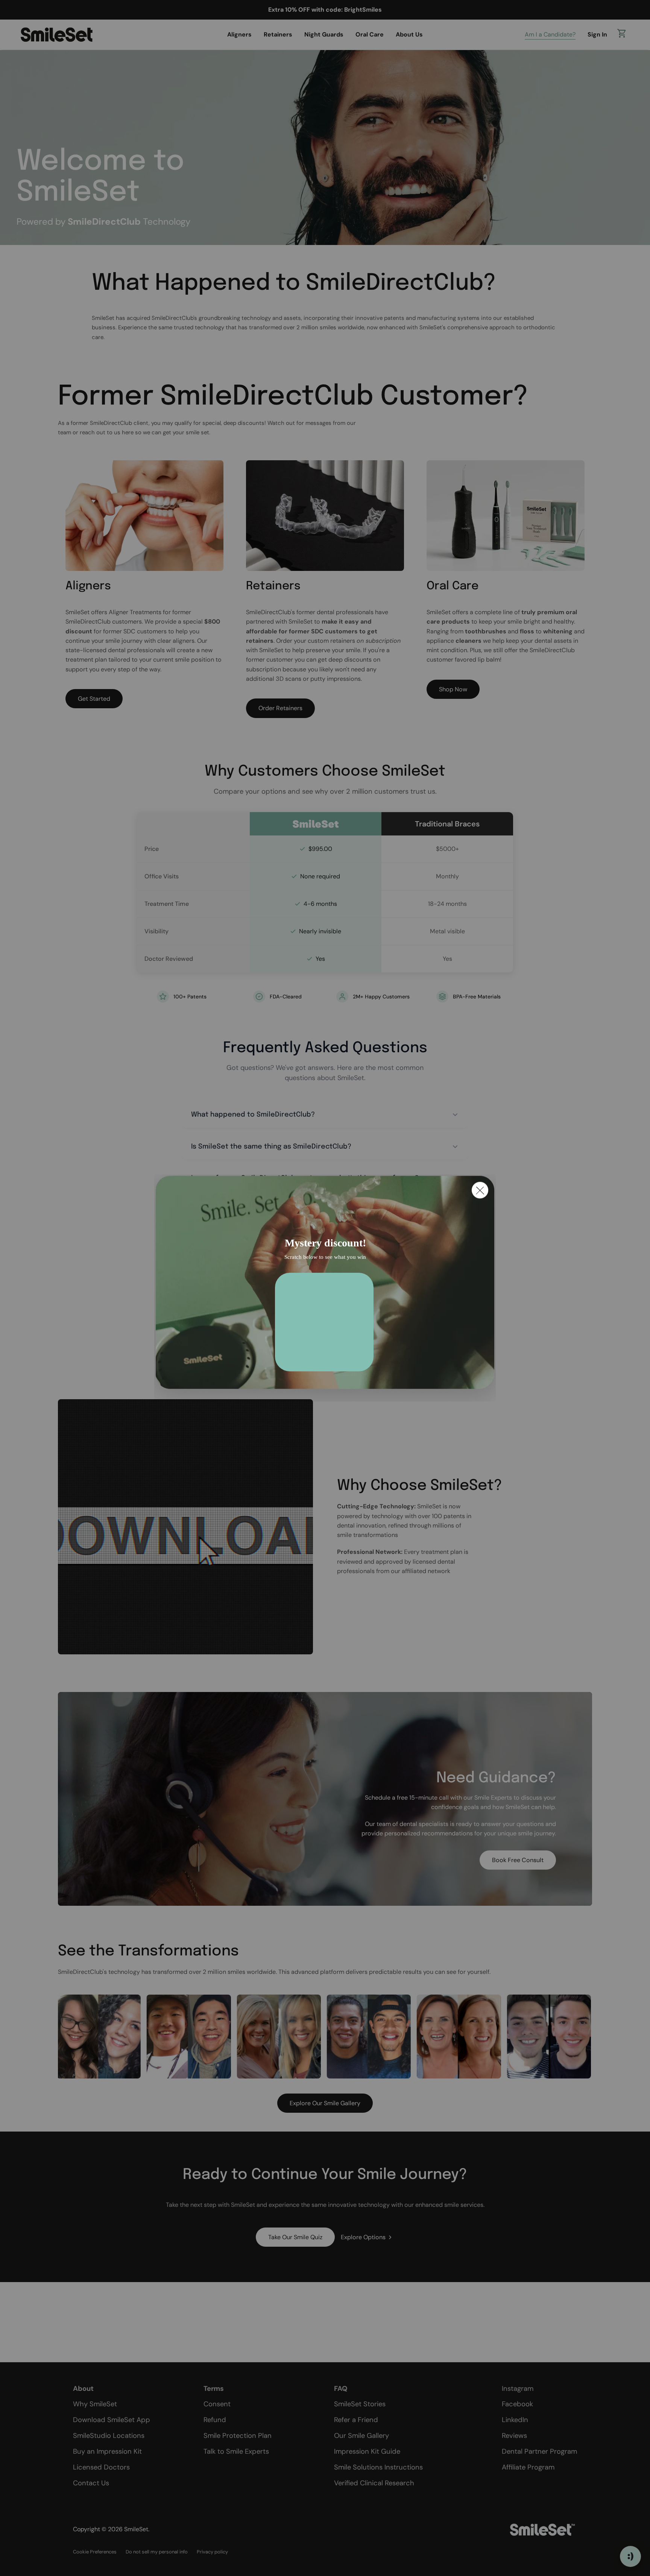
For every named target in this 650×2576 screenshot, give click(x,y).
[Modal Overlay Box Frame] (325, 1288)
